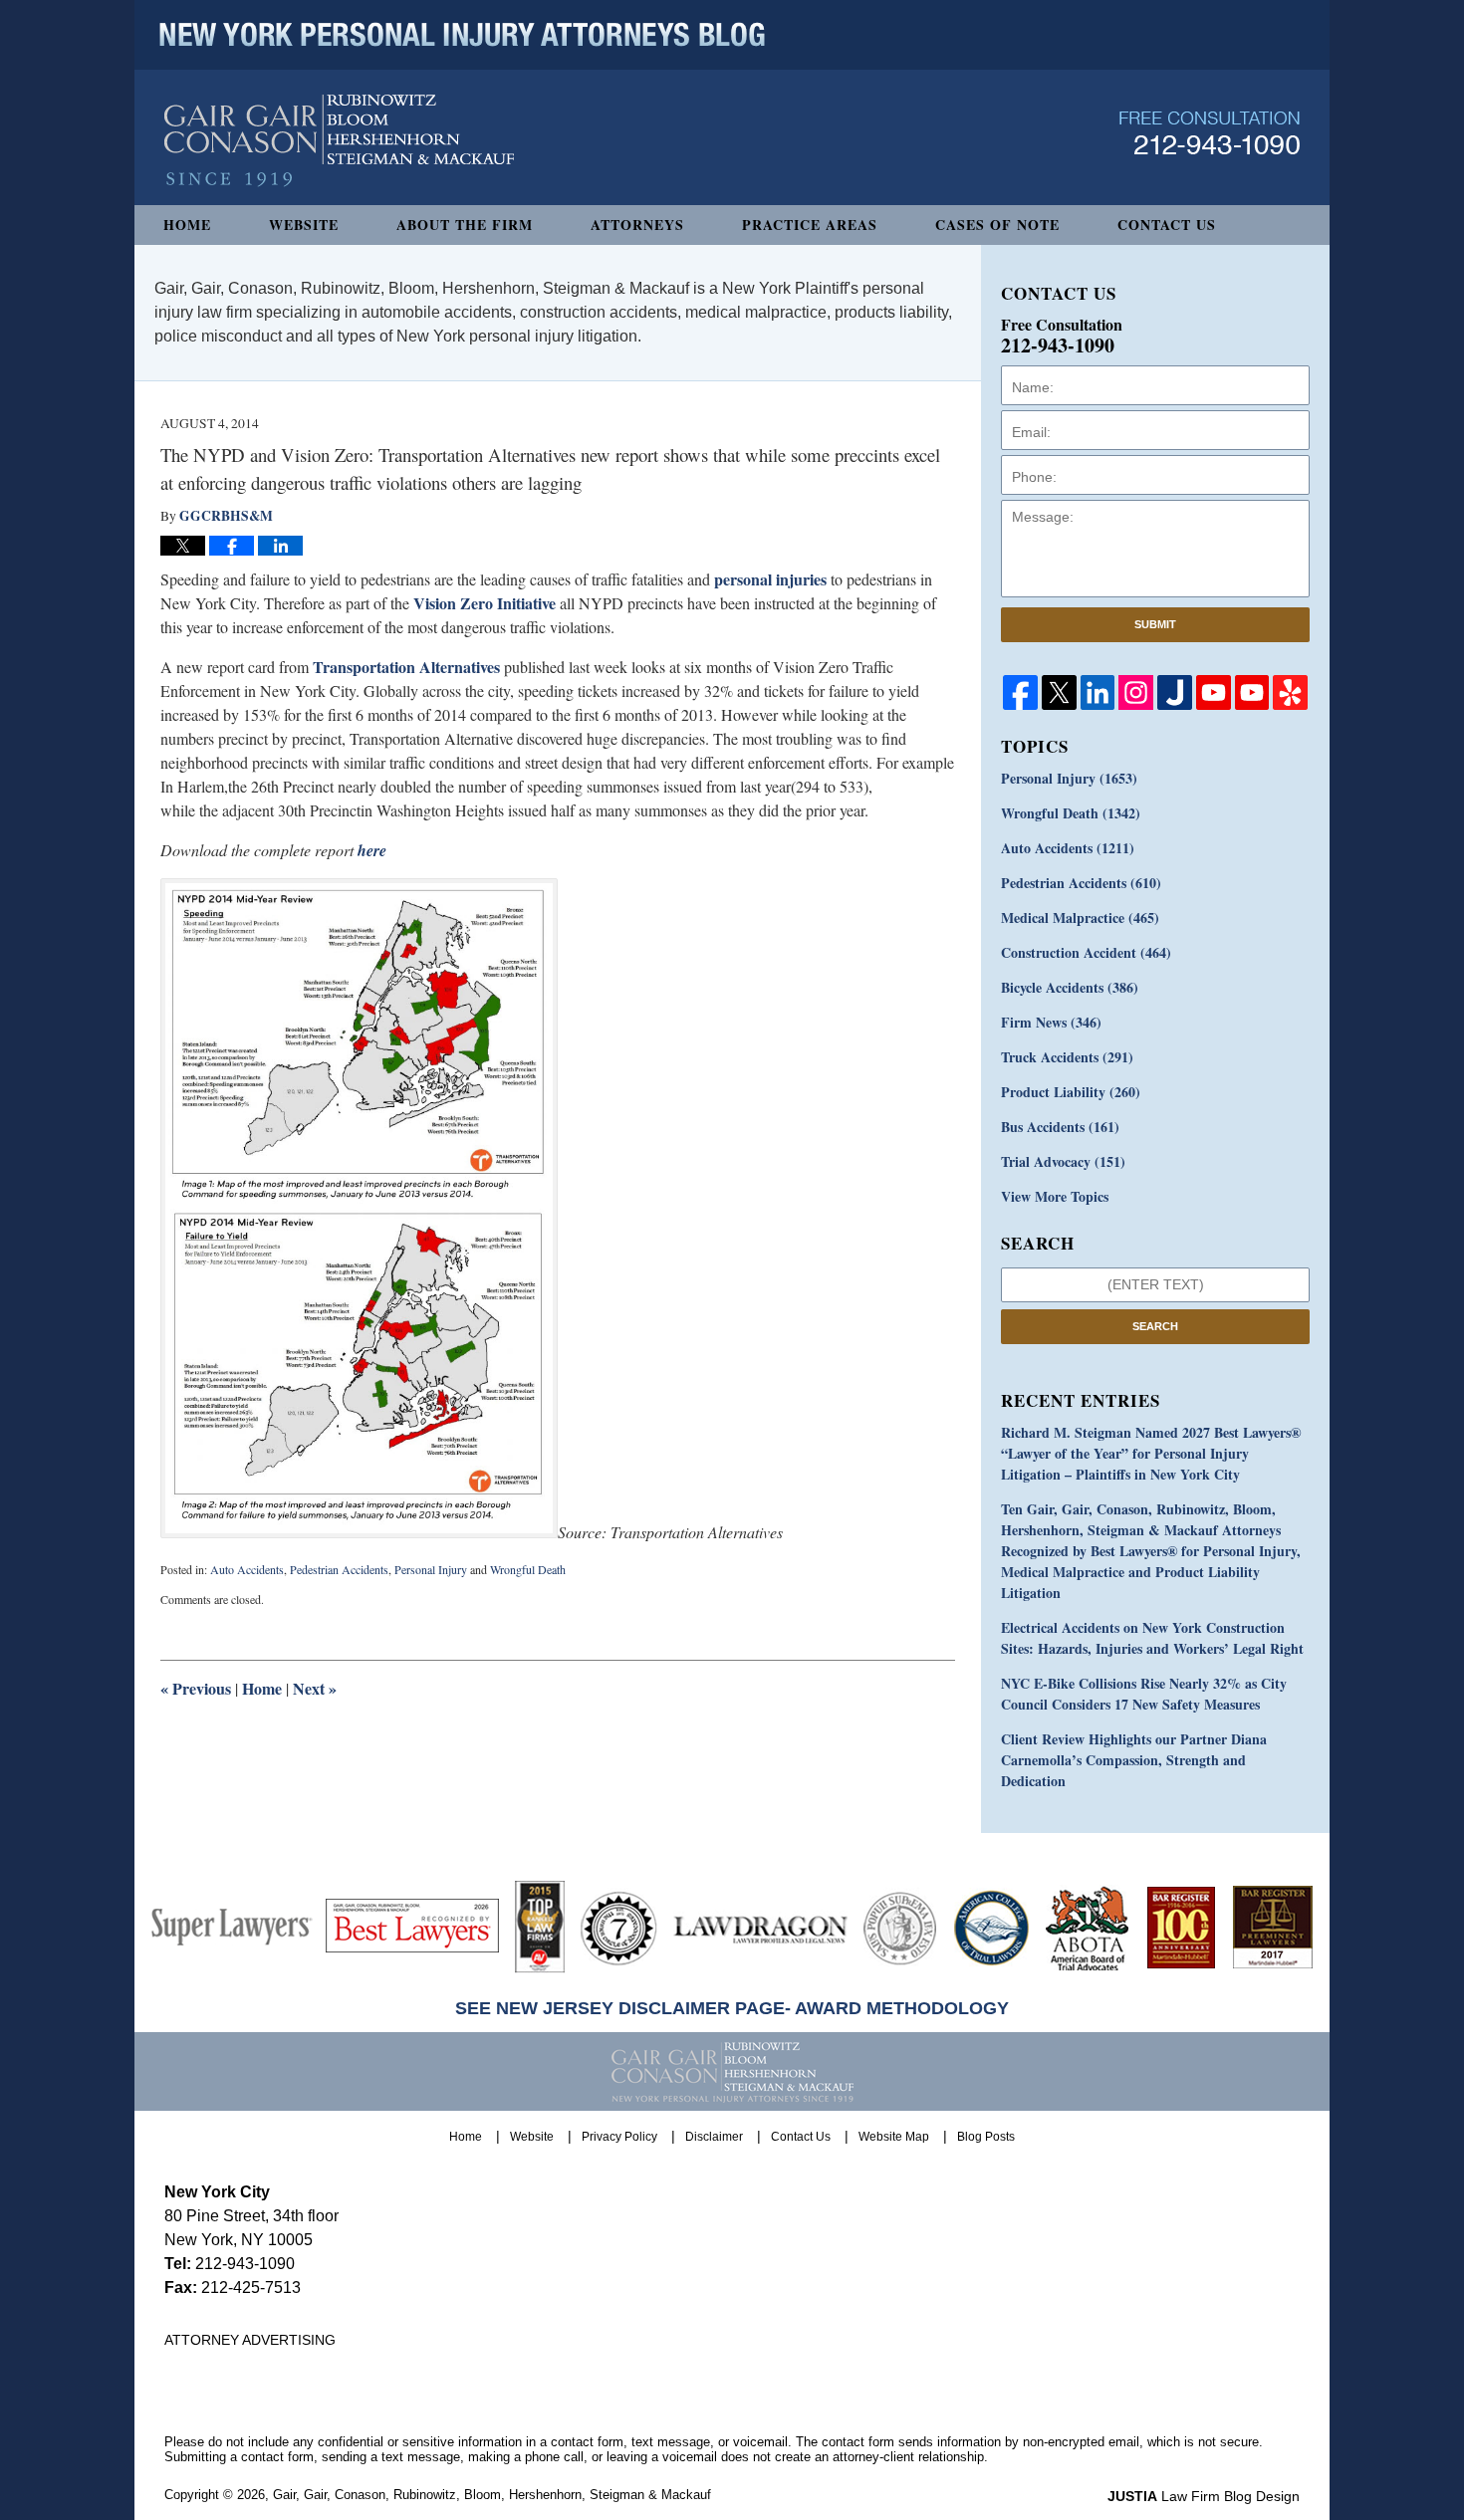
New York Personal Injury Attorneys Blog (339, 141)
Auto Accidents (247, 1569)
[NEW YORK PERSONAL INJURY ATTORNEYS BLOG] (462, 35)
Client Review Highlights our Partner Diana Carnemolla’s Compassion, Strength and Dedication (1134, 1760)
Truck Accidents (1067, 1057)
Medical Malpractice (1080, 917)
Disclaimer (714, 2137)
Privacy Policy (619, 2137)
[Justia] (1175, 692)
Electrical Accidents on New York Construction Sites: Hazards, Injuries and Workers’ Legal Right (1152, 1638)
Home (187, 225)
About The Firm (465, 225)
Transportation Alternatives (406, 667)
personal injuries (770, 579)
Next (315, 1688)
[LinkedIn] (1098, 692)
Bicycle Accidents (1070, 987)
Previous (196, 1688)
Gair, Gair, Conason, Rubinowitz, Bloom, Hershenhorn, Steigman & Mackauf (492, 2495)
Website (304, 225)
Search (1155, 1326)
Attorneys (637, 225)
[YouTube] (1214, 692)
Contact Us (1167, 225)
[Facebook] (1020, 692)
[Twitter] (1059, 692)
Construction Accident (1086, 952)
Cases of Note (997, 225)
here (372, 850)
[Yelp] (1290, 692)
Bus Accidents (1060, 1127)
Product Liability (1071, 1092)
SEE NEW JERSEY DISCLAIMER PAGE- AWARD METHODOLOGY (732, 2008)
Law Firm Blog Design (1204, 2496)
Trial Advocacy (1063, 1161)
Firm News (1051, 1022)
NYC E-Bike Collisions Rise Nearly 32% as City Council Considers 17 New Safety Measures (1144, 1694)
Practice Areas (810, 225)
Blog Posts (986, 2137)
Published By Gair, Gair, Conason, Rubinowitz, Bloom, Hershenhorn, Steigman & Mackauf (1210, 133)
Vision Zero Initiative (485, 603)
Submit (1155, 624)
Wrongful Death (528, 1569)
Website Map (894, 2137)
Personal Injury (431, 1569)
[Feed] (1136, 692)
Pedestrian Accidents (339, 1569)
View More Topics (1055, 1196)
